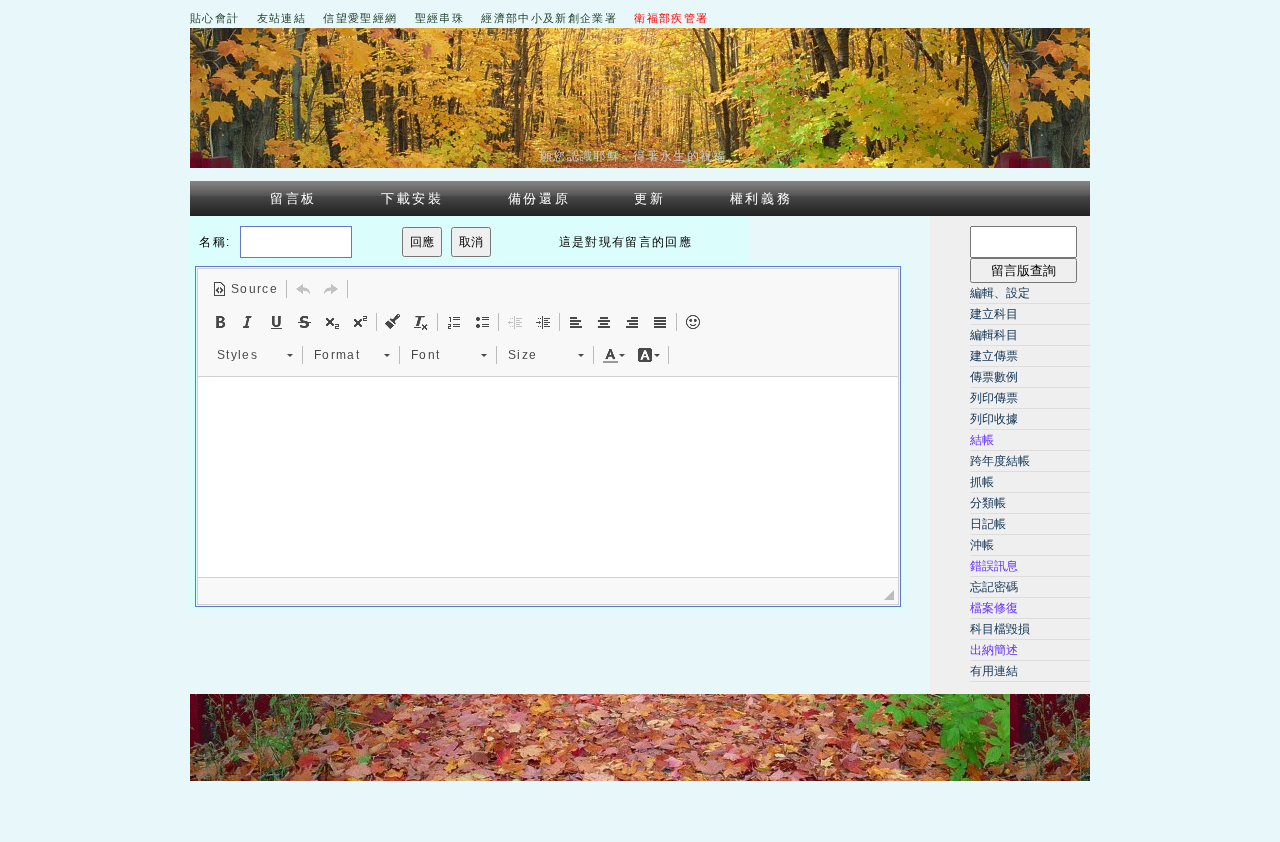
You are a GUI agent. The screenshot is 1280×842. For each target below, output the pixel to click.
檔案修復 (994, 608)
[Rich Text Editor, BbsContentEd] (548, 477)
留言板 (293, 198)
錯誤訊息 (994, 566)
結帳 (982, 440)
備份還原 (539, 198)
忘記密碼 (994, 587)
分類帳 (988, 503)
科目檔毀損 (1000, 629)
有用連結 (994, 671)
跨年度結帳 (1000, 461)
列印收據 (994, 419)
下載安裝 (412, 198)
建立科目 (994, 314)
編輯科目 (994, 335)
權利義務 (761, 198)
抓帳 (982, 482)
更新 (649, 198)
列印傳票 (994, 398)
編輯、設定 (1000, 293)
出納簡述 (994, 650)
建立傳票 (994, 356)
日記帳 (988, 524)
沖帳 (982, 545)
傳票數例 (994, 377)
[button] (245, 289)
